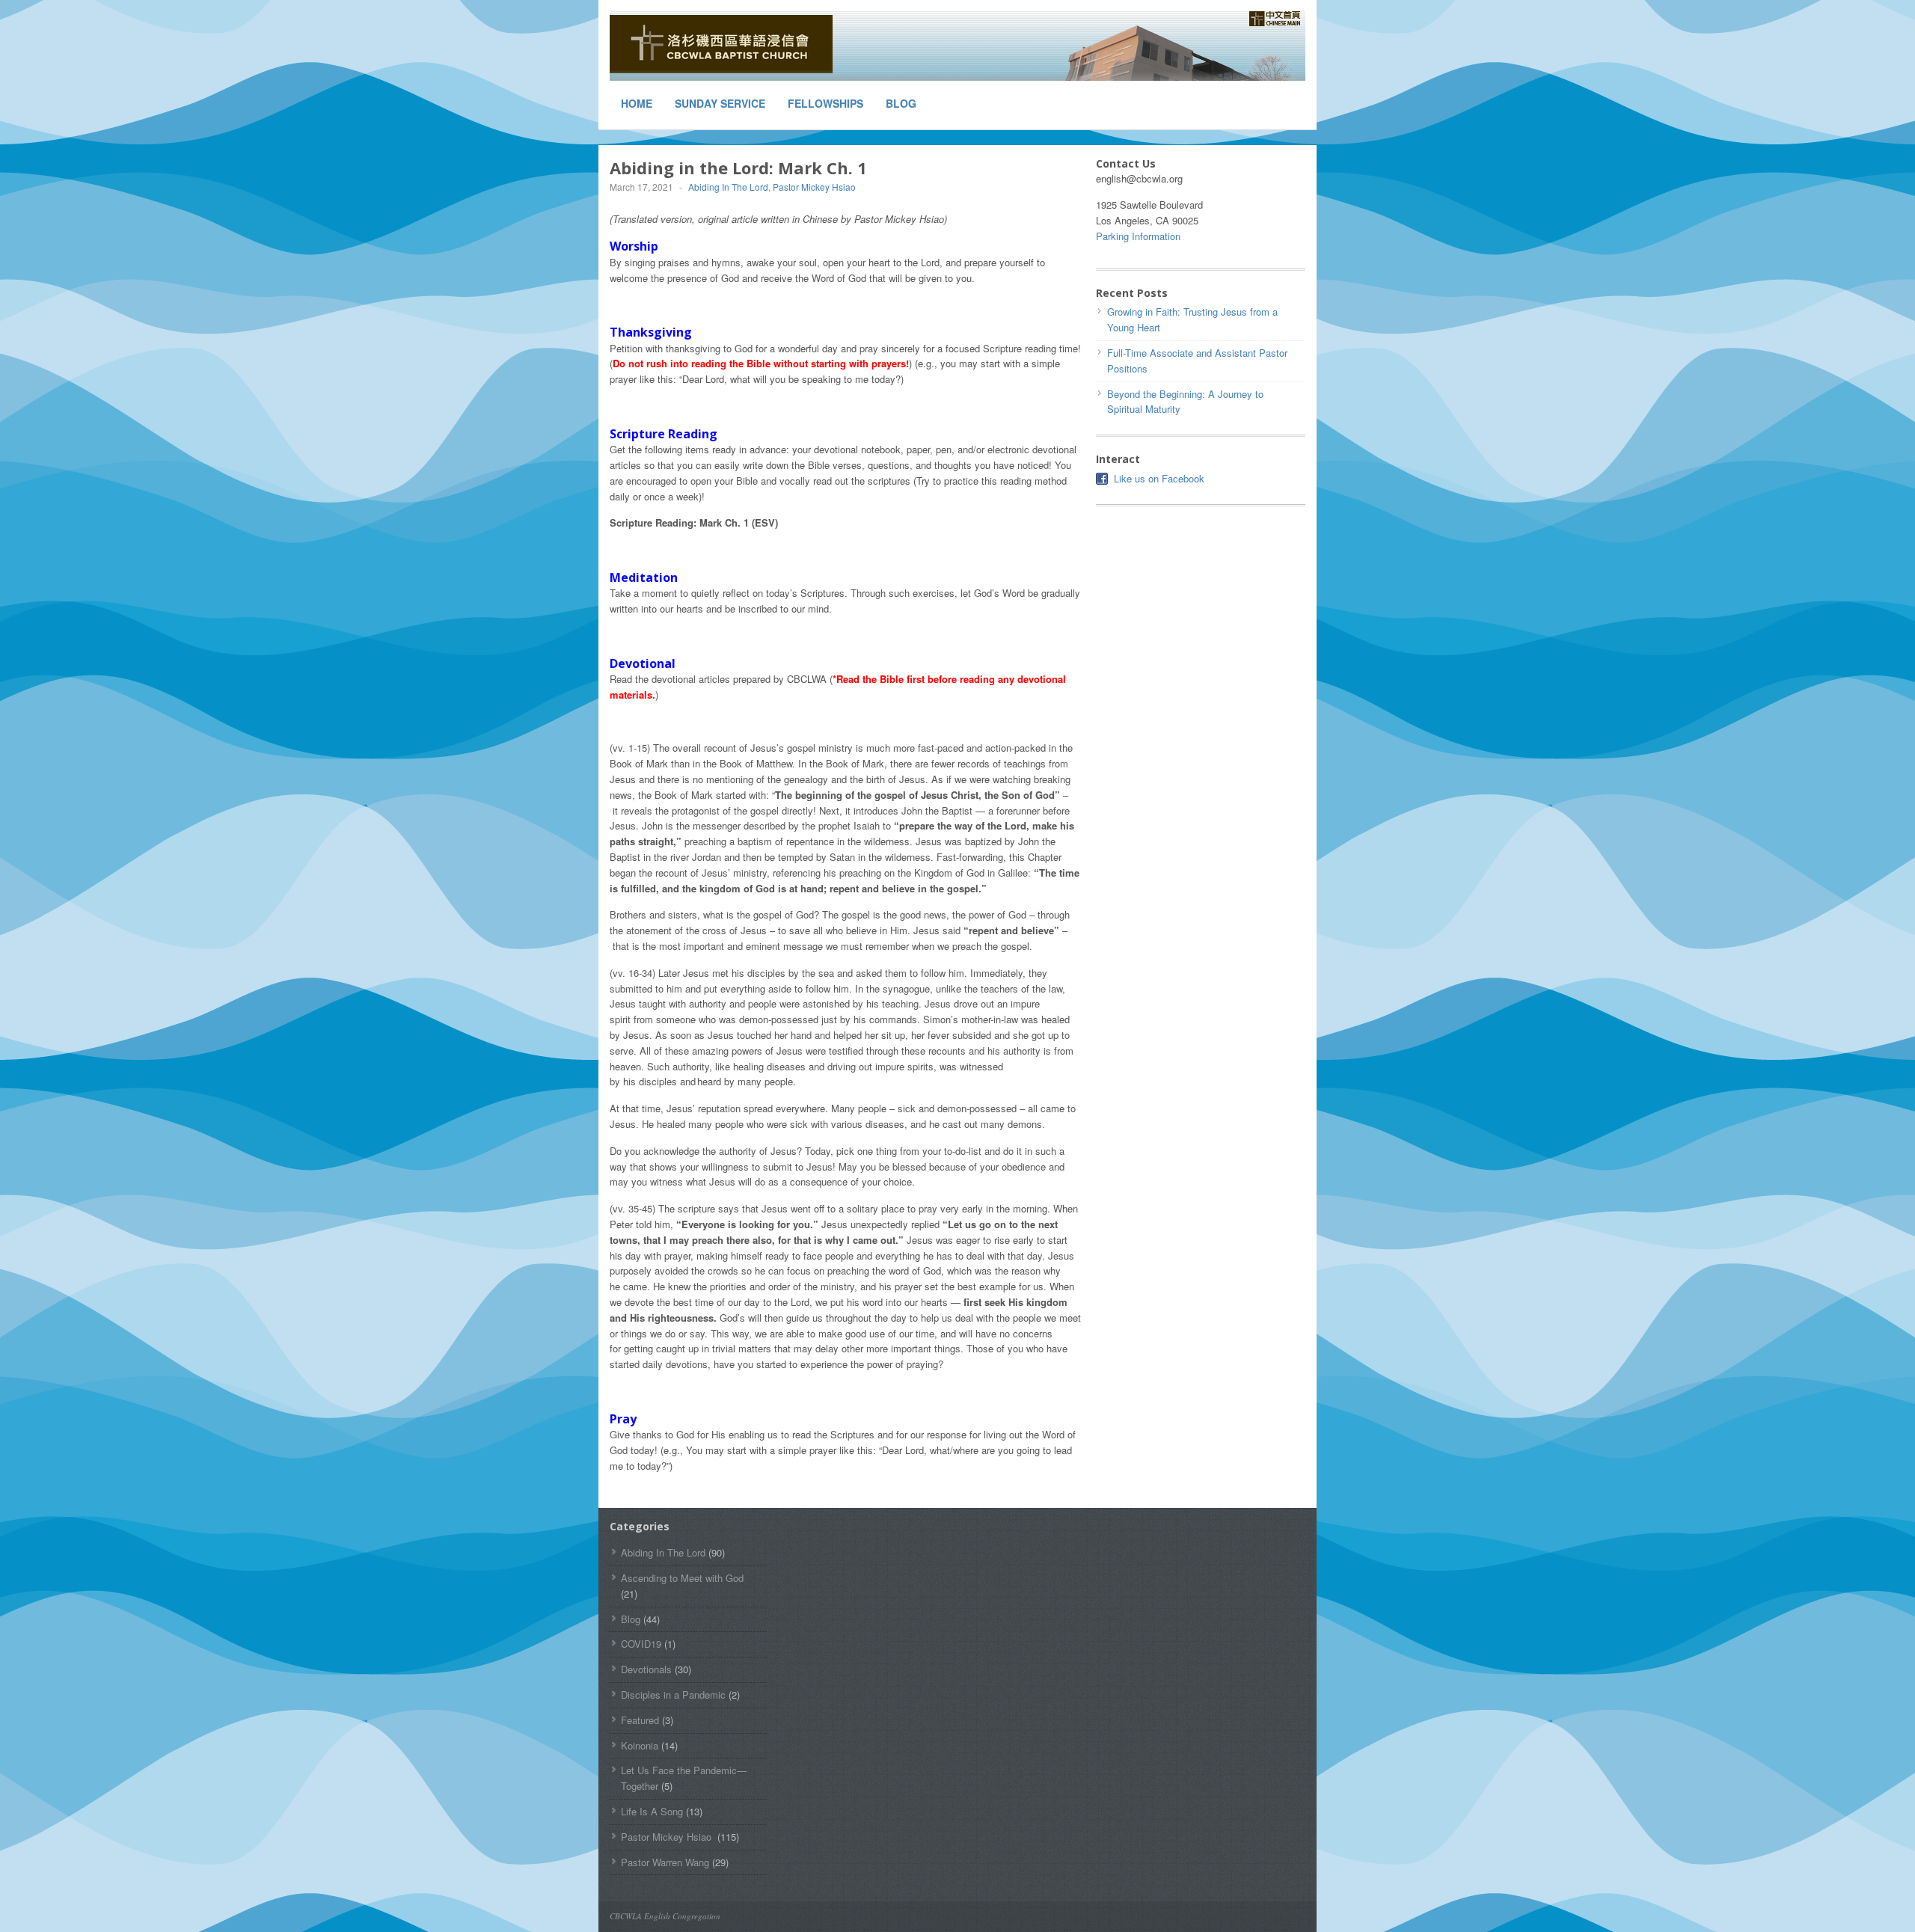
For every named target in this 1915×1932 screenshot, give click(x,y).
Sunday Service (720, 103)
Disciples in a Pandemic (673, 1695)
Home (637, 103)
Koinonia (640, 1745)
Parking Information (1138, 236)
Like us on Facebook (1159, 478)
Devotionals (646, 1669)
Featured (640, 1720)
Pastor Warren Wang (665, 1862)
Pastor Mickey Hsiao (815, 187)
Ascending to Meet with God (682, 1578)
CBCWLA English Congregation (665, 1916)
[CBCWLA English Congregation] (722, 44)
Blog (901, 103)
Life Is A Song (652, 1811)
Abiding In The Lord (728, 187)
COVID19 (641, 1644)
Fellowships (825, 103)
